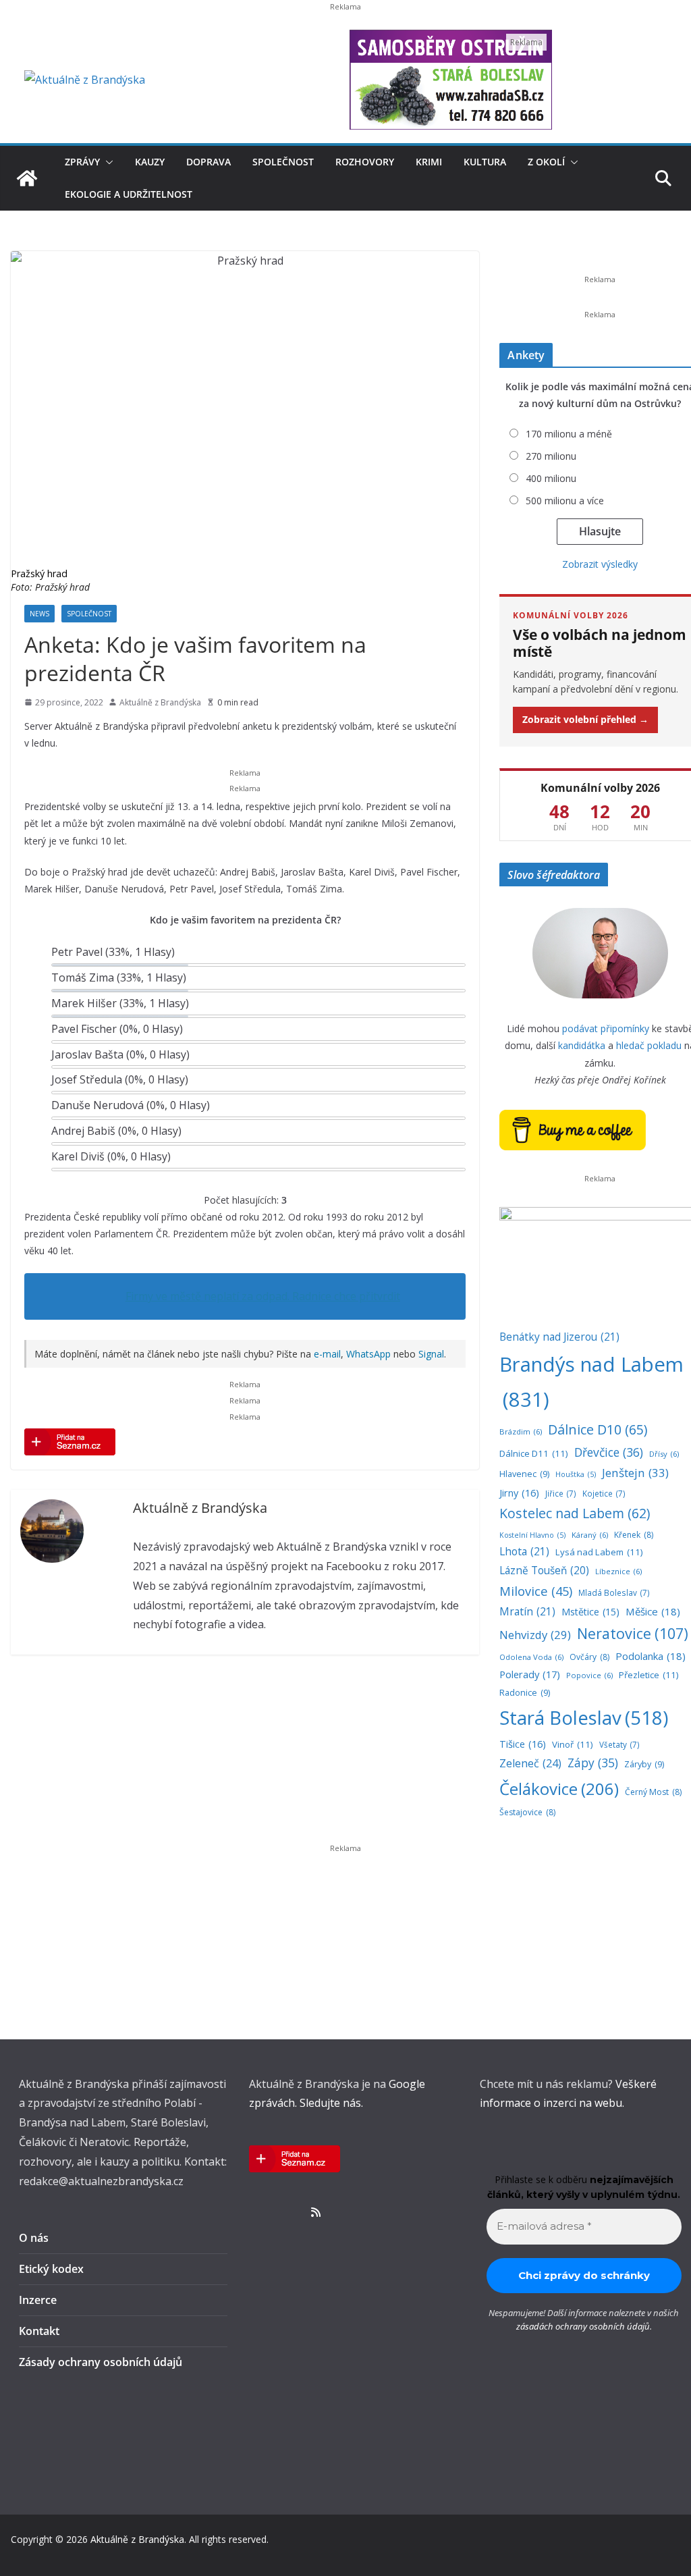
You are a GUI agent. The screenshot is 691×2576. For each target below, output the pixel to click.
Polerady (530, 1674)
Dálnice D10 (598, 1429)
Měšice (653, 1611)
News (39, 614)
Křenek (634, 1535)
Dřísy (664, 1454)
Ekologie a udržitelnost (129, 194)
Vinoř (573, 1744)
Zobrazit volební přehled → (585, 719)
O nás (34, 2238)
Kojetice (604, 1493)
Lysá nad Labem (599, 1552)
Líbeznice (618, 1571)
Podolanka (651, 1656)
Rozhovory (365, 162)
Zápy (593, 1763)
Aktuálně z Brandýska (160, 702)
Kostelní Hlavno (532, 1535)
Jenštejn (635, 1473)
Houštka (576, 1474)
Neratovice (633, 1633)
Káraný (590, 1535)
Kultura (485, 162)
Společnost (283, 162)
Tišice (523, 1744)
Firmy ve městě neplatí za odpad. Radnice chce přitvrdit (263, 1296)
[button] (107, 162)
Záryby (644, 1764)
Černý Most (653, 1792)
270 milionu (551, 456)
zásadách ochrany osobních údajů (583, 2326)
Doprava (209, 162)
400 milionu (551, 478)
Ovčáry (589, 1657)
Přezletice (649, 1675)
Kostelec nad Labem (575, 1513)
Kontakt (39, 2331)
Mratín (527, 1611)
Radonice (525, 1693)
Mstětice (590, 1612)
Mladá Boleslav (614, 1592)
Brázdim (521, 1431)
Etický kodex (51, 2269)
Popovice (589, 1675)
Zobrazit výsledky (600, 564)
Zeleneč (530, 1763)
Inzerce (38, 2300)
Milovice (536, 1591)
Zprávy (82, 162)
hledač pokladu (649, 1045)
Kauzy (150, 162)
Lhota (524, 1551)
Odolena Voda (531, 1657)
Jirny (519, 1493)
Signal (431, 1354)
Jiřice (561, 1493)
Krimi (429, 162)
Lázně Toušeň (544, 1571)
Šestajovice (527, 1812)
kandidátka (582, 1045)
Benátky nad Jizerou (559, 1337)
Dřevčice (609, 1452)
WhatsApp (368, 1354)
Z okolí (546, 162)
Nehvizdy (535, 1635)
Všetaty (619, 1744)
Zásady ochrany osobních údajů (101, 2362)
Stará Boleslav (584, 1718)
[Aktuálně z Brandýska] (27, 178)
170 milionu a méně (569, 434)
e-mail (327, 1354)
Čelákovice (559, 1789)
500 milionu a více (565, 501)
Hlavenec (524, 1474)
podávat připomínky (606, 1028)
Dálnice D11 (534, 1453)
